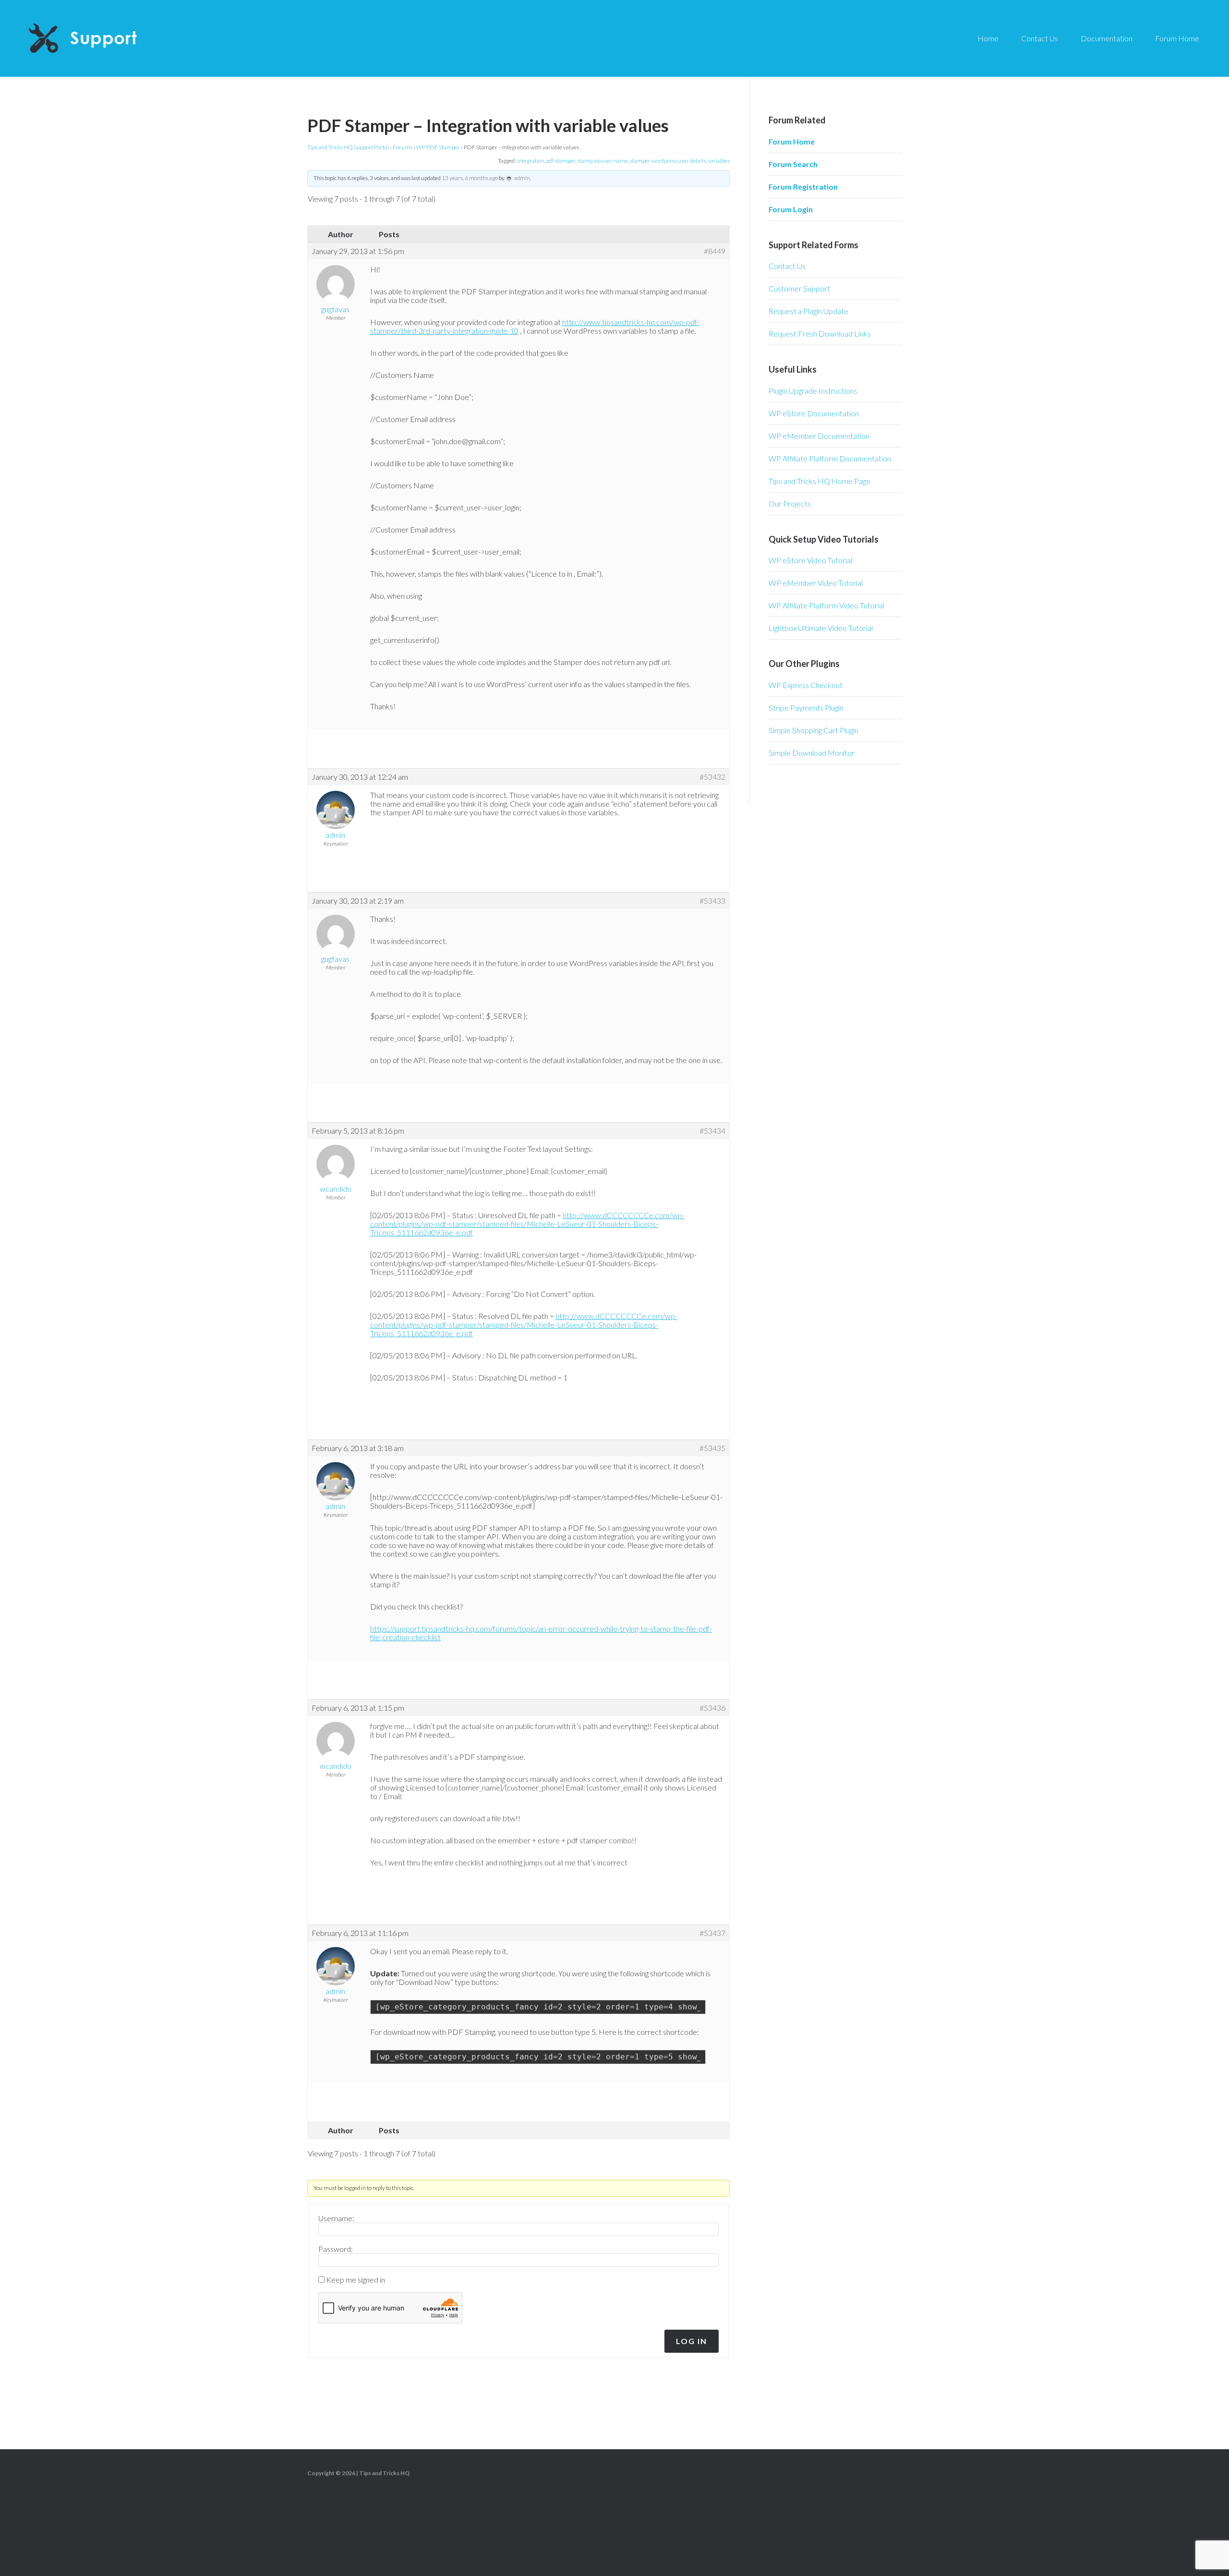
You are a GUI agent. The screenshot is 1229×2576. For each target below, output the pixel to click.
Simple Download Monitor (812, 753)
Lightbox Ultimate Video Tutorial (821, 628)
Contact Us (787, 266)
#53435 (712, 1448)
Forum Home (792, 141)
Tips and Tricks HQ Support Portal (348, 147)
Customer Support (799, 288)
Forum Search (793, 164)
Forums (403, 147)
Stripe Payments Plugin (806, 707)
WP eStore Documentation (814, 413)
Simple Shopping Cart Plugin (813, 730)
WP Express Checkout (806, 685)
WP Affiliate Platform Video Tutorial (826, 605)
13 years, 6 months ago (470, 178)
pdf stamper (561, 161)
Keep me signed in (355, 2280)
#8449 (715, 251)
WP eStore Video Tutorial (810, 560)
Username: (336, 2218)
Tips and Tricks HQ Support (106, 38)
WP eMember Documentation (819, 436)
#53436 (712, 1708)
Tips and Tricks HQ (384, 2473)
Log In (692, 2341)
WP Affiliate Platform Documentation (830, 458)
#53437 (712, 1933)
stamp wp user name (602, 161)
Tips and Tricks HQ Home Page (819, 481)
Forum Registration (803, 187)
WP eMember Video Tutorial (816, 583)
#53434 (712, 1131)
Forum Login (791, 209)
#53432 (712, 777)
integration (531, 161)
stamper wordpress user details (668, 161)
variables (719, 161)
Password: (336, 2249)
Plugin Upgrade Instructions (813, 391)
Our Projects (790, 503)
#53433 (712, 901)
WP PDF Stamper (438, 147)
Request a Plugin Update (808, 311)
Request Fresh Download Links (820, 333)
